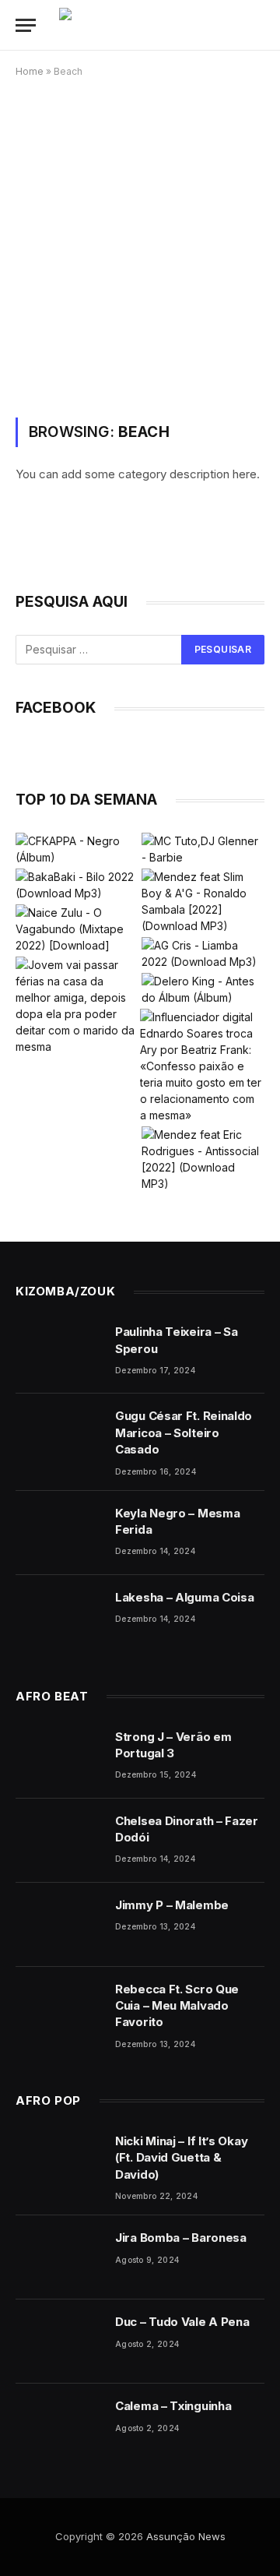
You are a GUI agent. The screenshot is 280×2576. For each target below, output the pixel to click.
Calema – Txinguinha (173, 2406)
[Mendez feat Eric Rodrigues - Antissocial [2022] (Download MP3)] (203, 1159)
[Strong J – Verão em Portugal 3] (58, 1757)
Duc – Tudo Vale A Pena (182, 2322)
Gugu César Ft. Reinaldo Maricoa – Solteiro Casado (184, 1432)
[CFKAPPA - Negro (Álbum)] (77, 849)
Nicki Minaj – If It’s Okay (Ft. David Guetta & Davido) (181, 2158)
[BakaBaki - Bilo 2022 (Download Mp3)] (77, 885)
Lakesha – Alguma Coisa (184, 1597)
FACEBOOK (56, 708)
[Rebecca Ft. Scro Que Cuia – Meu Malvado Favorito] (58, 2009)
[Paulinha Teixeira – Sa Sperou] (58, 1351)
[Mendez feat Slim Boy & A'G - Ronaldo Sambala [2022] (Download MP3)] (203, 901)
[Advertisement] (140, 245)
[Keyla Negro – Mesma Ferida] (58, 1533)
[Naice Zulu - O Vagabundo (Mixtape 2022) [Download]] (77, 929)
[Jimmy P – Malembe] (58, 1925)
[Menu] (26, 25)
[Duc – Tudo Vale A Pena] (58, 2342)
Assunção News (186, 2536)
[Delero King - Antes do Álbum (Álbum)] (203, 989)
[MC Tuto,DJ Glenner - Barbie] (203, 849)
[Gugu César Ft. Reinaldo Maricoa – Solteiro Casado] (58, 1436)
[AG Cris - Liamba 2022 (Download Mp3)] (203, 953)
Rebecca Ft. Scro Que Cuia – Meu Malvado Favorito (177, 2006)
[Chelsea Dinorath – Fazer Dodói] (58, 1841)
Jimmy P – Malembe (172, 1905)
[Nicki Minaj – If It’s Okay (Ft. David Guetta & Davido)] (58, 2161)
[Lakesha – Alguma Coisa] (58, 1617)
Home (30, 71)
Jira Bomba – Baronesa (181, 2238)
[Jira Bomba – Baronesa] (58, 2257)
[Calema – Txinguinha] (58, 2426)
